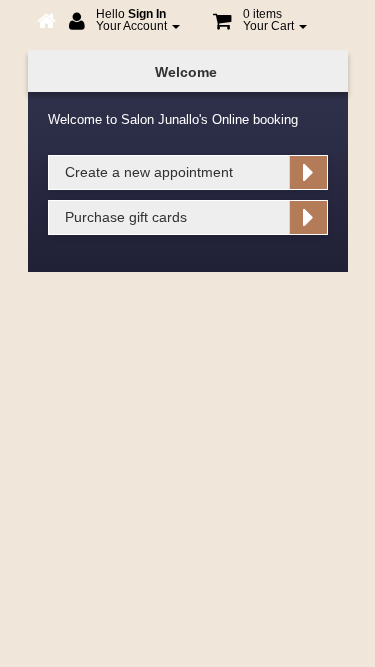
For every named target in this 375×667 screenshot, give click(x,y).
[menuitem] (124, 22)
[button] (260, 22)
